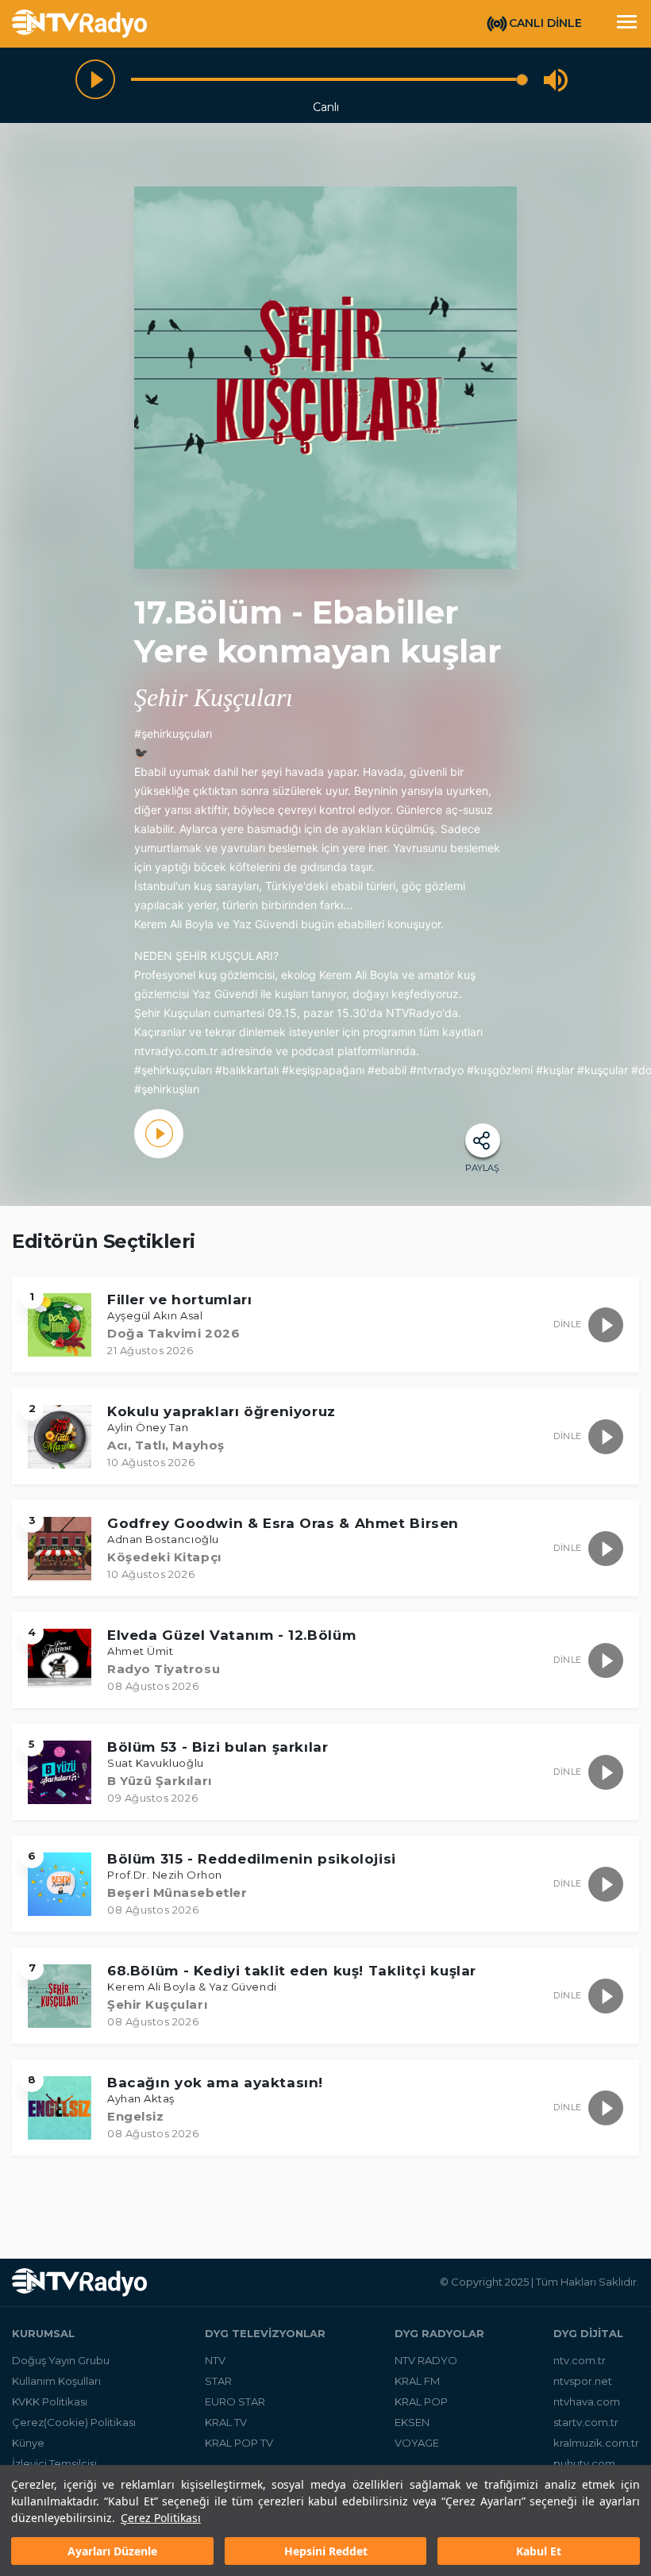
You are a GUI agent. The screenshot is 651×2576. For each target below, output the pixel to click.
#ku (477, 1070)
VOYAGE (417, 2443)
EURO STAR (235, 2401)
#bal (227, 1070)
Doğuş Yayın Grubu (61, 2360)
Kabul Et (539, 2551)
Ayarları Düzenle (112, 2551)
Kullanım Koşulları (56, 2381)
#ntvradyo (437, 1070)
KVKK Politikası (50, 2401)
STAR (218, 2381)
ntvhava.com (587, 2401)
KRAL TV (226, 2422)
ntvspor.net (583, 2381)
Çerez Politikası (161, 2518)
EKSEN (412, 2422)
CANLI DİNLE (545, 23)
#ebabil (387, 1070)
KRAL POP (421, 2401)
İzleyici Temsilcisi (54, 2463)
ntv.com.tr (580, 2360)
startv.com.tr (586, 2422)
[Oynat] (95, 79)
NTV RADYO (426, 2360)
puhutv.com (584, 2463)
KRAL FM (417, 2381)
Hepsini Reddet (326, 2551)
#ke (292, 1070)
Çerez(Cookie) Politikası (74, 2422)
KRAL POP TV (239, 2443)
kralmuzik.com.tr (596, 2443)
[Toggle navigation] (626, 24)
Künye (28, 2443)
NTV (215, 2360)
